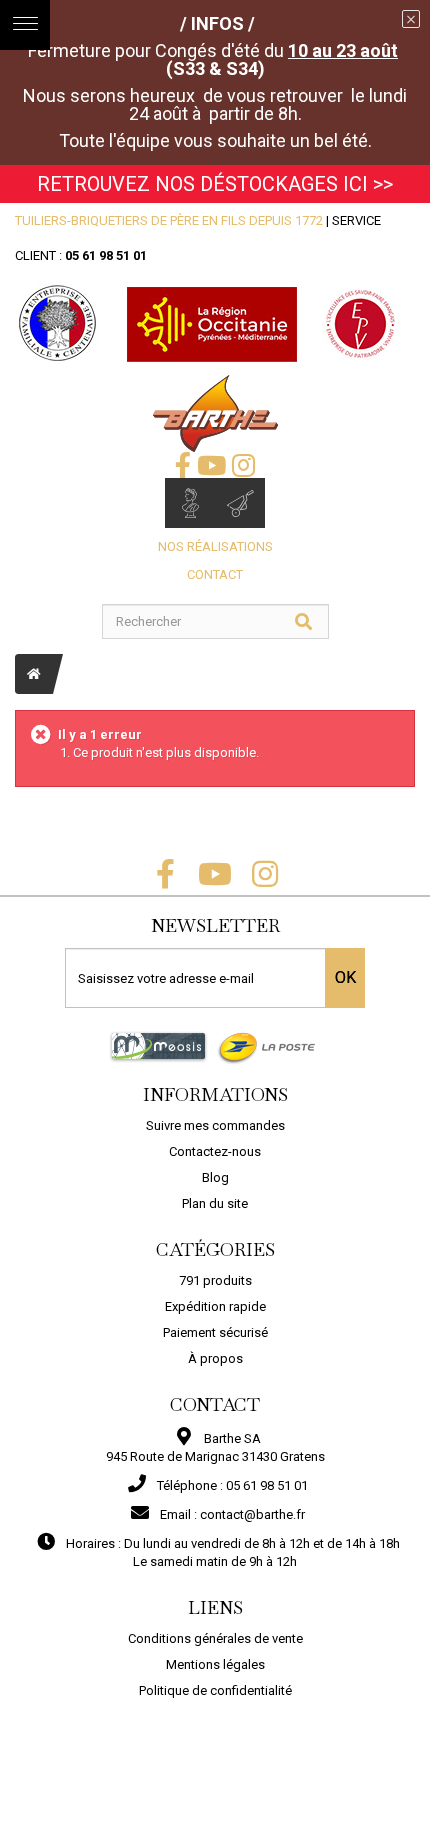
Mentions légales (215, 1664)
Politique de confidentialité (215, 1690)
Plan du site (215, 1203)
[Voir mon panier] (240, 503)
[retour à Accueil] (34, 674)
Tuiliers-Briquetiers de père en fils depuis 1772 (169, 220)
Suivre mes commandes (215, 1125)
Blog (215, 1177)
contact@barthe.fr (252, 1514)
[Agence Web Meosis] (158, 1045)
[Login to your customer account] (190, 503)
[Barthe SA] (215, 413)
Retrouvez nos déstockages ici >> (215, 184)
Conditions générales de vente (215, 1638)
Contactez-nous (215, 1151)
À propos (215, 1358)
